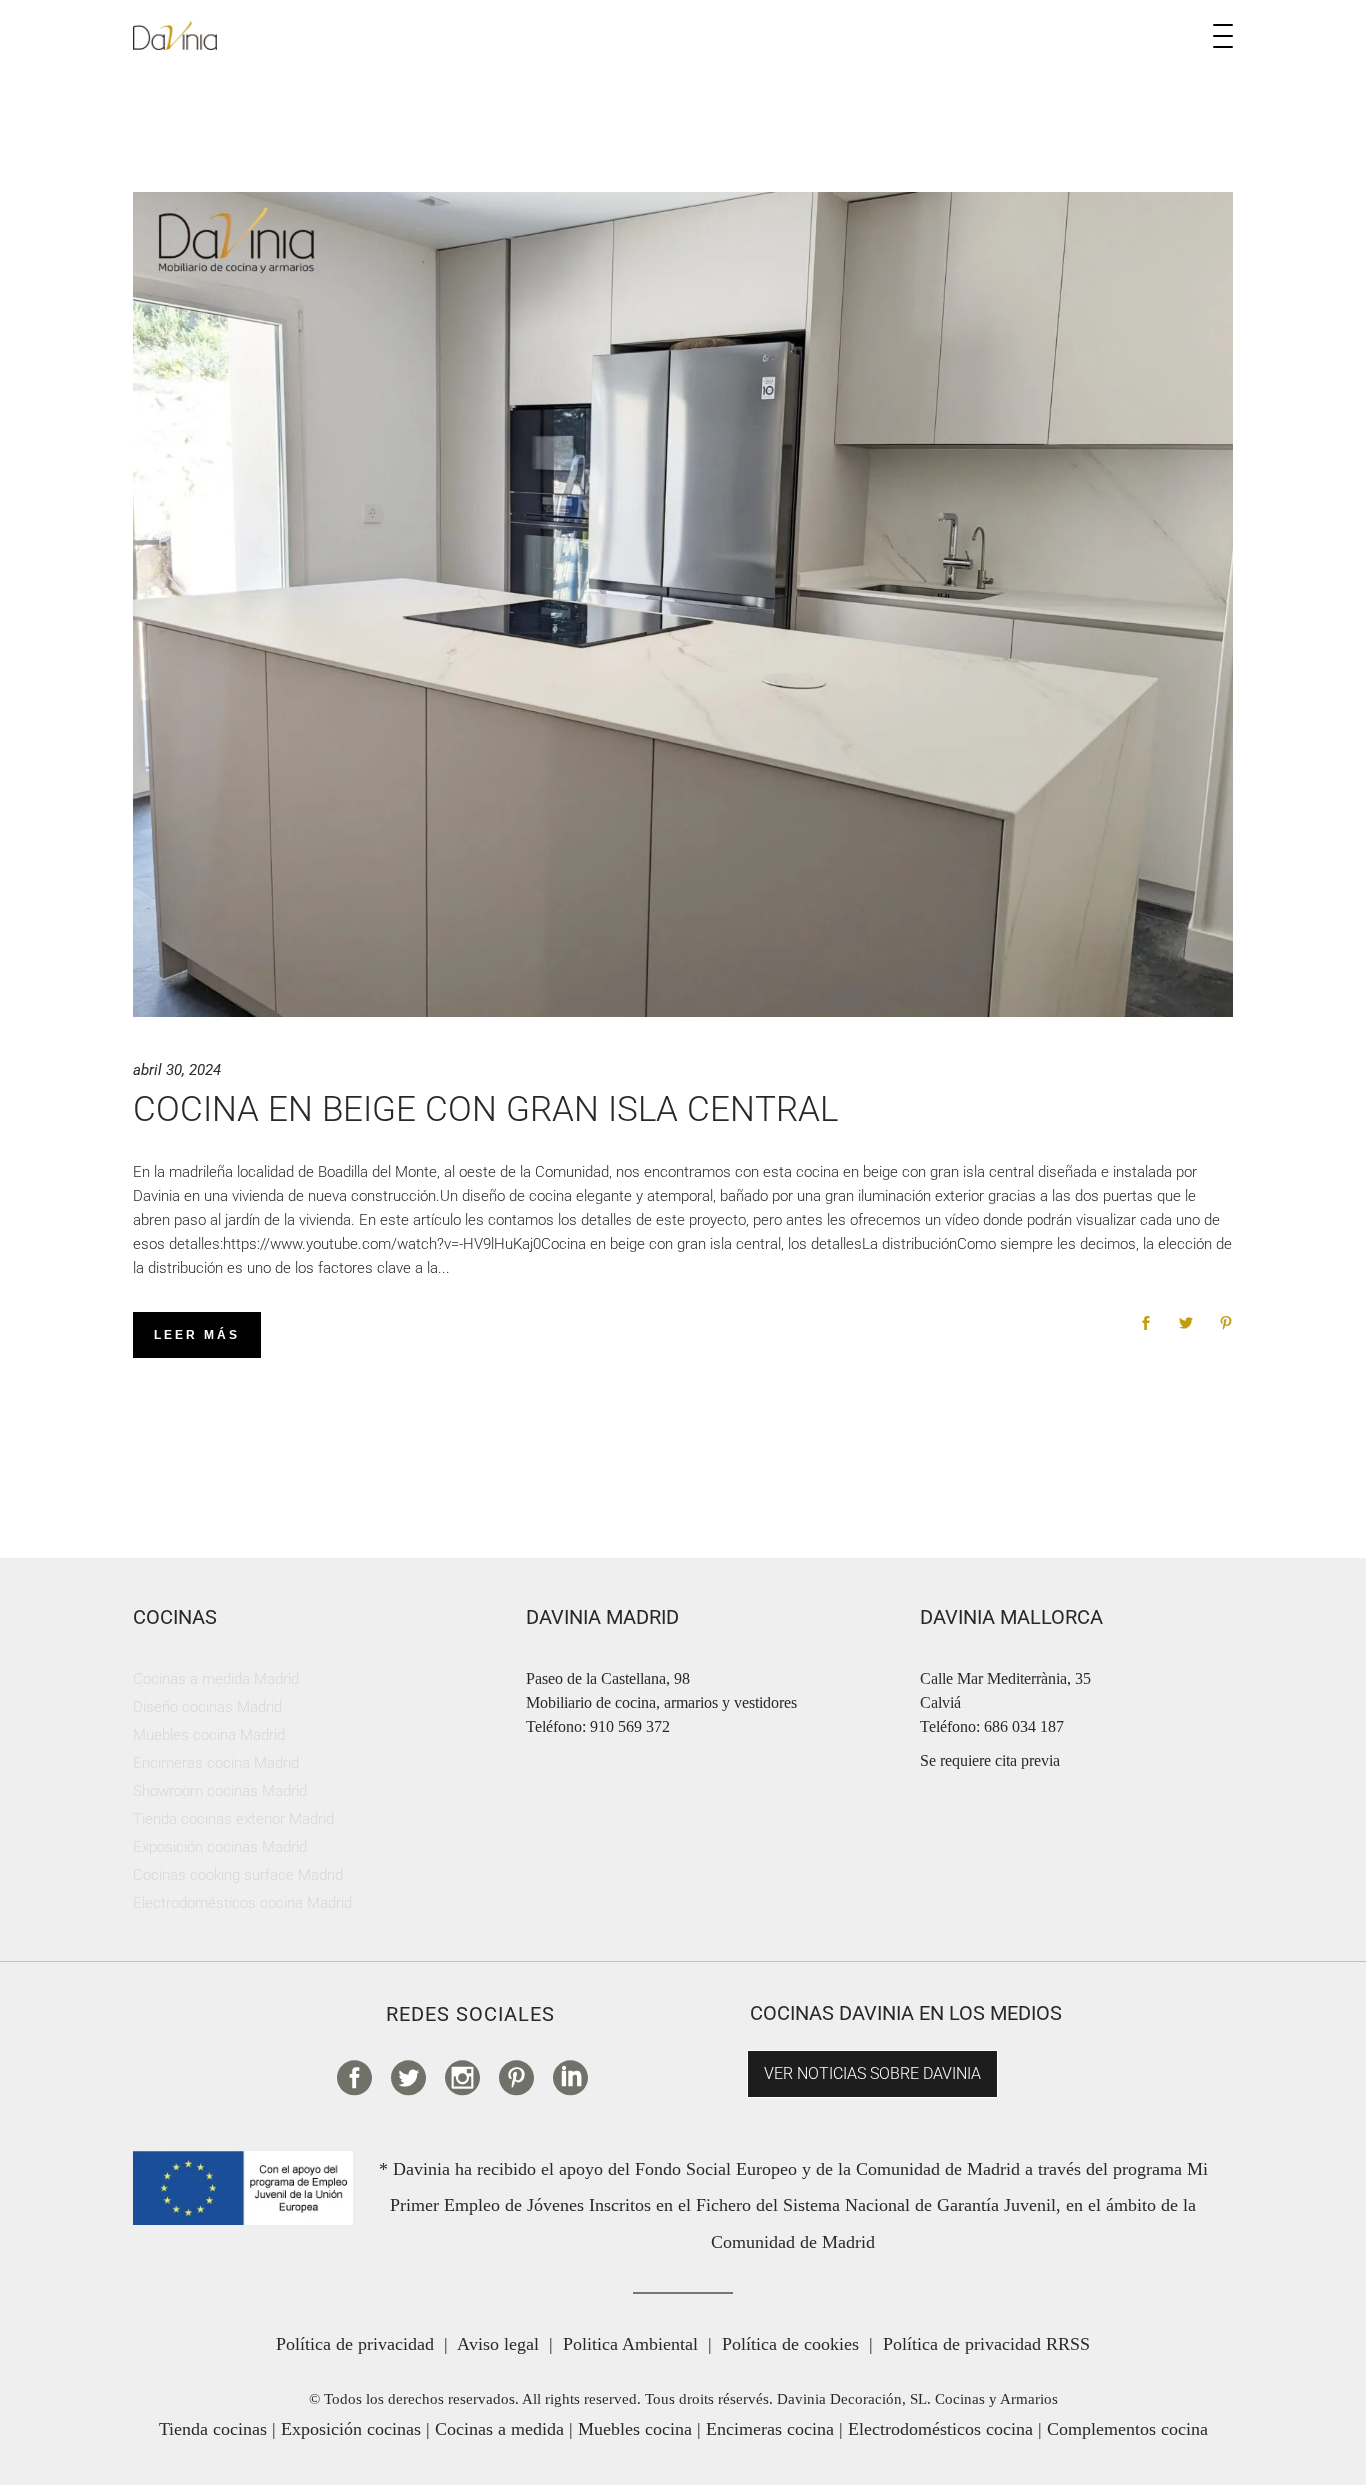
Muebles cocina (635, 2429)
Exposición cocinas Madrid (220, 1847)
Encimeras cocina (770, 2429)
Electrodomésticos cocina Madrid (242, 1903)
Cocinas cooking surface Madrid (238, 1875)
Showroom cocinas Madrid (220, 1791)
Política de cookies (790, 2344)
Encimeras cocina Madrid (216, 1763)
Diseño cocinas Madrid (207, 1707)
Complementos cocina (1127, 2429)
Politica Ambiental (630, 2344)
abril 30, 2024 (177, 1070)
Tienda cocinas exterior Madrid (233, 1819)
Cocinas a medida (499, 2429)
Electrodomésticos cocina (940, 2429)
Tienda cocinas (213, 2429)
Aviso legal (498, 2344)
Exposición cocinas (351, 2429)
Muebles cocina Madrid (209, 1735)
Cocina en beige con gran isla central (485, 1109)
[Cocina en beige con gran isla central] (683, 604)
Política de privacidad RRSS (986, 2344)
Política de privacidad (355, 2344)
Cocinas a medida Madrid (216, 1679)
